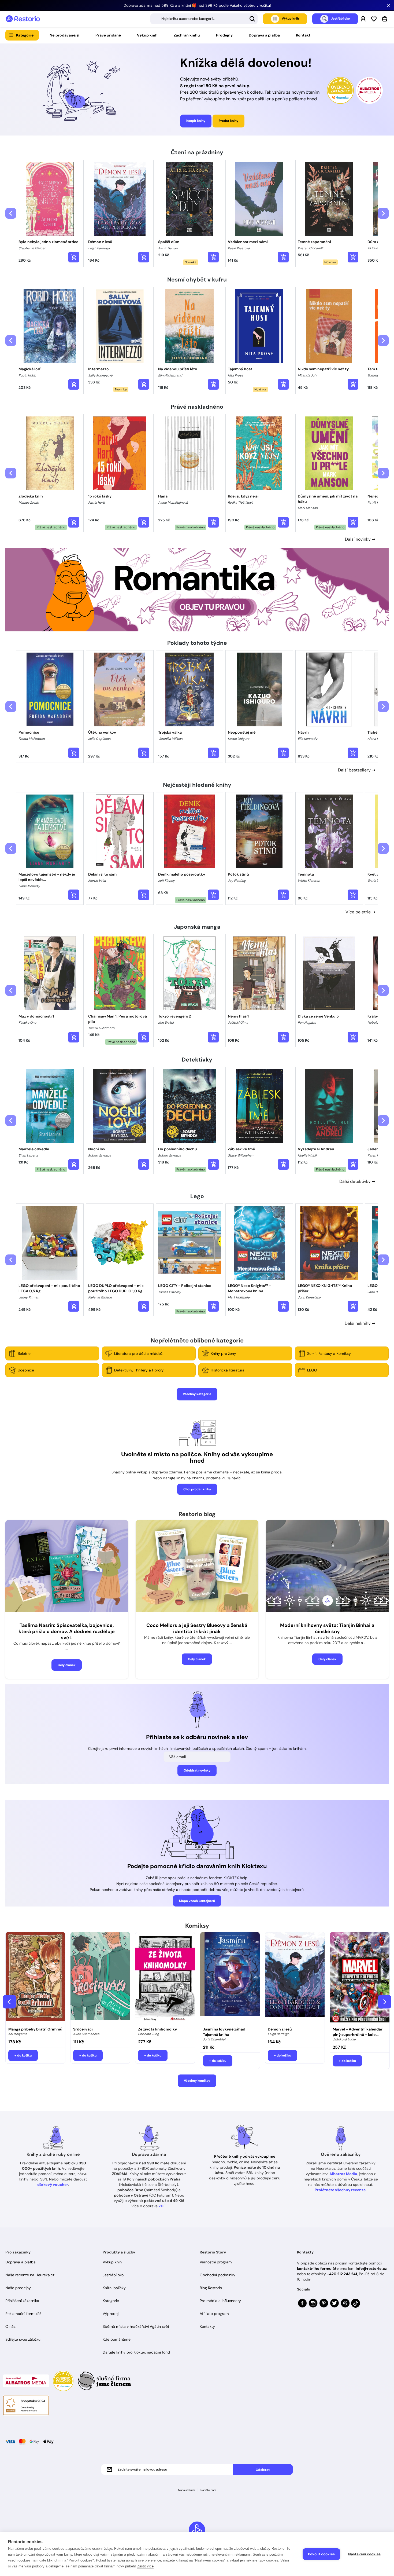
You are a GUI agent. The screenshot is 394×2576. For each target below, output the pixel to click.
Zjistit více (145, 2566)
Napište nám (208, 2490)
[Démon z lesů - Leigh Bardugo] (295, 1978)
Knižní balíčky (114, 2288)
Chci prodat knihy (197, 1489)
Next (385, 2002)
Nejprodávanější (64, 35)
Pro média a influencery (220, 2301)
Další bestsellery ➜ (357, 770)
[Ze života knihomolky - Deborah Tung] (165, 1978)
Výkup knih (147, 35)
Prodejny (224, 35)
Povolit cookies (321, 2554)
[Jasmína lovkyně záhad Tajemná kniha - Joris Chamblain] (230, 1978)
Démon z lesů (280, 2029)
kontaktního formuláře (318, 2268)
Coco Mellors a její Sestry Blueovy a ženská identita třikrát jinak (197, 1628)
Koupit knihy (196, 121)
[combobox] (204, 19)
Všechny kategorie (197, 1394)
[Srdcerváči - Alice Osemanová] (100, 1978)
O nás (10, 2326)
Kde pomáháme (117, 2339)
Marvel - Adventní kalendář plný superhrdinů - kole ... (358, 2032)
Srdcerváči (83, 2029)
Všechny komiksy (197, 2081)
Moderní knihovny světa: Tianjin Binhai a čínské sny (327, 1628)
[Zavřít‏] (389, 5)
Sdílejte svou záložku (23, 2339)
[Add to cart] (74, 257)
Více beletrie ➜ (360, 912)
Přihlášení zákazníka (22, 2301)
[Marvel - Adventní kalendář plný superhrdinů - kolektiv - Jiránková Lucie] (360, 1978)
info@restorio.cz (371, 2268)
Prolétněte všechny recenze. (341, 2190)
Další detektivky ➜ (357, 1181)
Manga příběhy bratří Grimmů (35, 2029)
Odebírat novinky (197, 1770)
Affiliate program (214, 2314)
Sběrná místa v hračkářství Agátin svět (136, 2326)
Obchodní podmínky (218, 2275)
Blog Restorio (211, 2288)
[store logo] (23, 19)
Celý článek (67, 1665)
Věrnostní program (216, 2262)
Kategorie (25, 35)
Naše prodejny (18, 2288)
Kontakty (207, 2326)
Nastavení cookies (364, 2554)
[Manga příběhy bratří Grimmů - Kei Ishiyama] (35, 1978)
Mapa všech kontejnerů (197, 1901)
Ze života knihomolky (157, 2029)
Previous (9, 2002)
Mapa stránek (187, 2490)
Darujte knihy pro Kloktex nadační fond (136, 2352)
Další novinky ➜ (360, 539)
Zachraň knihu (187, 35)
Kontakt (303, 35)
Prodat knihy (228, 121)
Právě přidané (108, 35)
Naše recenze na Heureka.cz (30, 2275)
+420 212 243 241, (342, 2274)
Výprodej (111, 2314)
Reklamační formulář (23, 2314)
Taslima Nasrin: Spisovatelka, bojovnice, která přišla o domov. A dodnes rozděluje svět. (67, 1631)
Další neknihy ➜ (360, 1323)
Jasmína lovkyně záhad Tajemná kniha (224, 2032)
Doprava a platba (264, 35)
